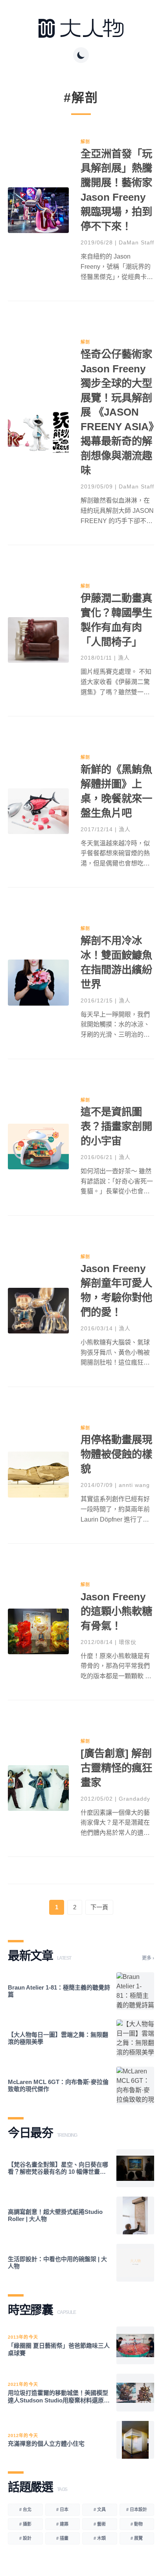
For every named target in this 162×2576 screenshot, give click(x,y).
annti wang (134, 1485)
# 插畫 (62, 2538)
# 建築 (62, 2524)
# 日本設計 (137, 2509)
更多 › (148, 1958)
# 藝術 (100, 2524)
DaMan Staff (136, 242)
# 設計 (25, 2538)
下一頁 (99, 1907)
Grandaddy (134, 1799)
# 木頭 (100, 2538)
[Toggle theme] (81, 55)
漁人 (124, 658)
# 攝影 (25, 2524)
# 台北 (25, 2509)
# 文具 (100, 2509)
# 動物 (137, 2524)
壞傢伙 (128, 1642)
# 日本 (62, 2509)
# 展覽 (137, 2538)
